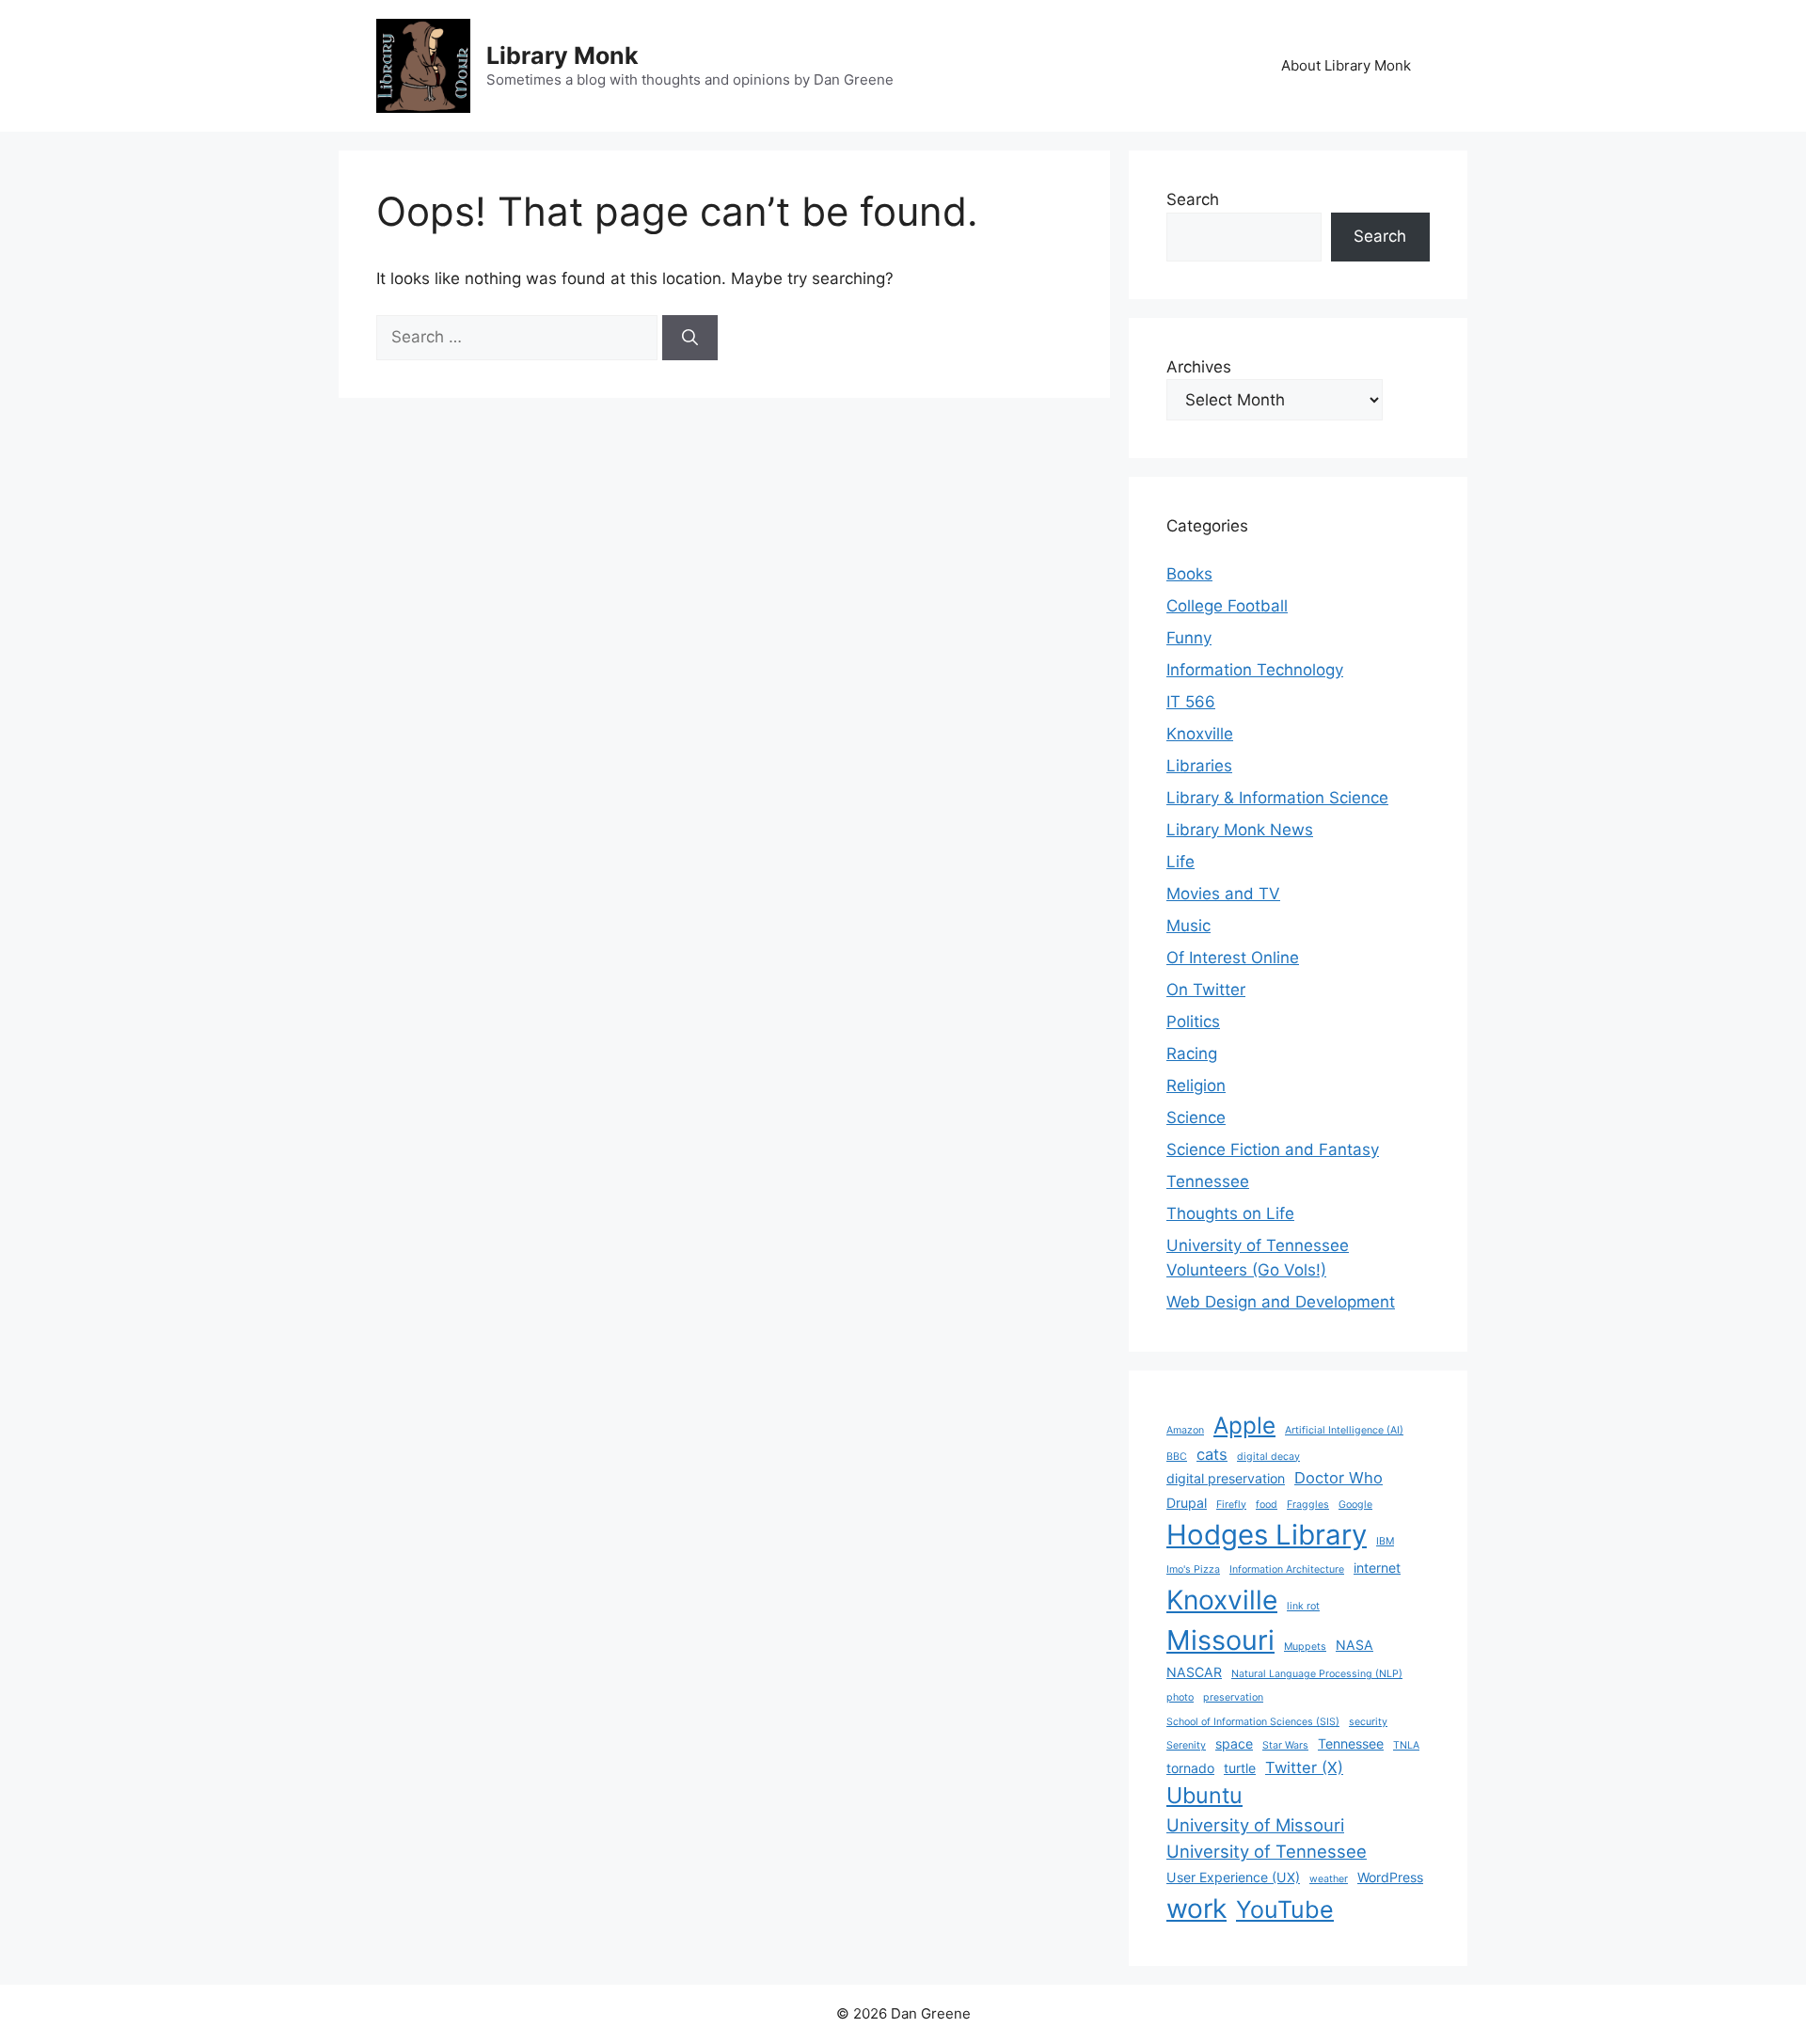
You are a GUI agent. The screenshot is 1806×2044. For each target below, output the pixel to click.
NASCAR (1194, 1672)
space (1234, 1743)
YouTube (1285, 1909)
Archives (1199, 367)
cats (1212, 1454)
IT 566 (1191, 702)
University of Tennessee (1267, 1851)
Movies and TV (1223, 894)
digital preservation (1226, 1478)
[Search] (690, 338)
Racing (1192, 1054)
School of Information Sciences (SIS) (1253, 1722)
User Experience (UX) (1233, 1877)
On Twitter (1206, 990)
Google (1355, 1505)
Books (1189, 574)
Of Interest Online (1233, 958)
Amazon (1185, 1430)
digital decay (1268, 1457)
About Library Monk (1346, 65)
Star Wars (1285, 1745)
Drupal (1187, 1503)
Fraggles (1308, 1505)
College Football (1227, 606)
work (1196, 1909)
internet (1377, 1568)
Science (1196, 1117)
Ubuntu (1204, 1795)
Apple (1244, 1425)
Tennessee (1208, 1181)
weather (1329, 1879)
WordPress (1390, 1877)
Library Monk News (1240, 830)
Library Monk (562, 55)
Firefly (1231, 1505)
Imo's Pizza (1193, 1569)
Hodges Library (1267, 1535)
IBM (1385, 1541)
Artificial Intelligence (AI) (1344, 1430)
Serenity (1186, 1745)
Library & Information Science (1277, 798)
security (1368, 1722)
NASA (1354, 1645)
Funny (1189, 638)
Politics (1193, 1022)
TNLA (1406, 1745)
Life (1180, 862)
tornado (1190, 1768)
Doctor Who (1339, 1478)
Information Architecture (1287, 1569)
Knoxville (1200, 734)
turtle (1240, 1768)
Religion (1196, 1085)
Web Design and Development (1281, 1302)
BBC (1177, 1457)
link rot (1303, 1606)
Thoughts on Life (1230, 1213)
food (1267, 1505)
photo (1180, 1697)
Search (1193, 199)
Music (1188, 926)
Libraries (1199, 766)
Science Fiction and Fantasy (1273, 1149)
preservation (1233, 1697)
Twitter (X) (1304, 1767)
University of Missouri (1255, 1825)
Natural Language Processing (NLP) (1317, 1674)
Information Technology (1255, 670)
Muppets (1305, 1647)
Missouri (1220, 1640)
